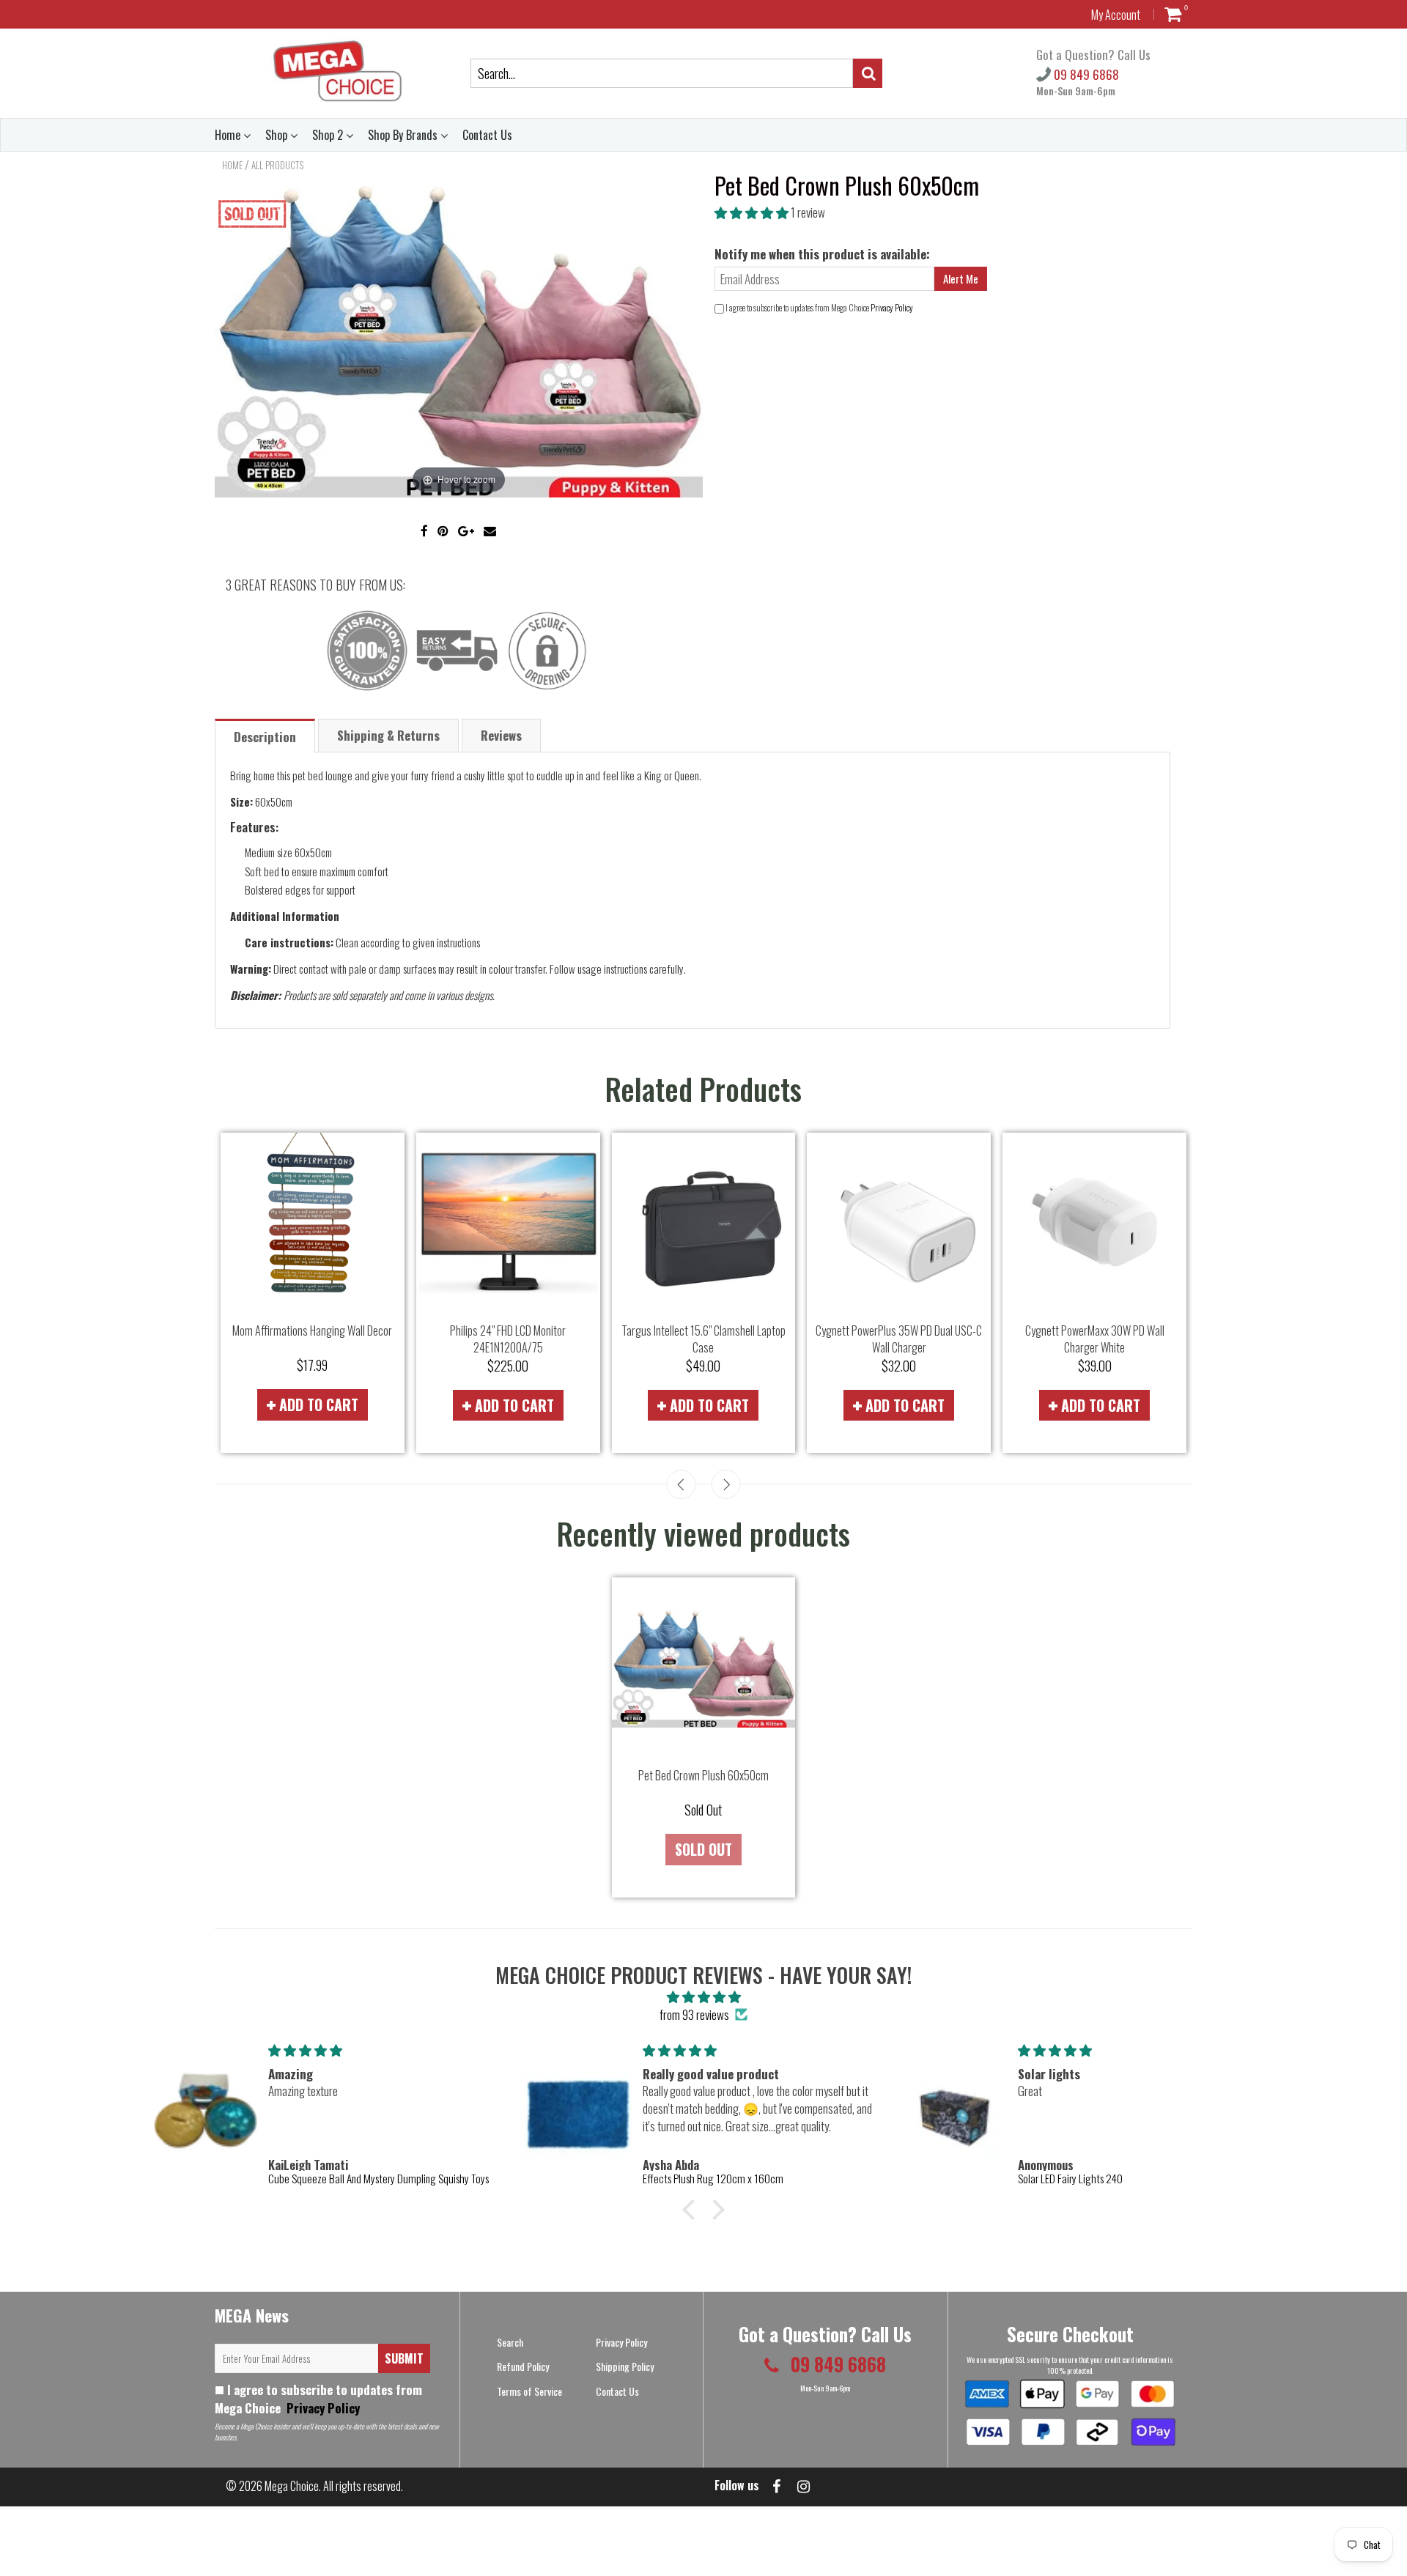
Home (229, 135)
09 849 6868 (1085, 74)
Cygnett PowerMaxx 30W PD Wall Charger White (1095, 1339)
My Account (1116, 15)
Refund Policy (523, 2366)
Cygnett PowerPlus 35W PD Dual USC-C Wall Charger (899, 1339)
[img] (703, 1996)
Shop (278, 135)
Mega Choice (292, 2486)
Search (510, 2342)
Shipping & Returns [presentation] (388, 735)
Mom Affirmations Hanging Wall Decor (312, 1330)
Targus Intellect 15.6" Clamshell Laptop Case (703, 1339)
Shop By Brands (404, 135)
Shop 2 (329, 135)
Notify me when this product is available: (822, 254)
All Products (277, 165)
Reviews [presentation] (501, 735)
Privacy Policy (892, 307)
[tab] (266, 735)
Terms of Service (529, 2391)
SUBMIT (404, 2358)
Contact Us (487, 135)
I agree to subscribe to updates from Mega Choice (318, 2399)
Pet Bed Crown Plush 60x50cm (703, 1775)
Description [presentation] (265, 737)
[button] (753, 212)
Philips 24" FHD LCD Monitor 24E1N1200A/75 (508, 1339)
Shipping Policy (625, 2366)
